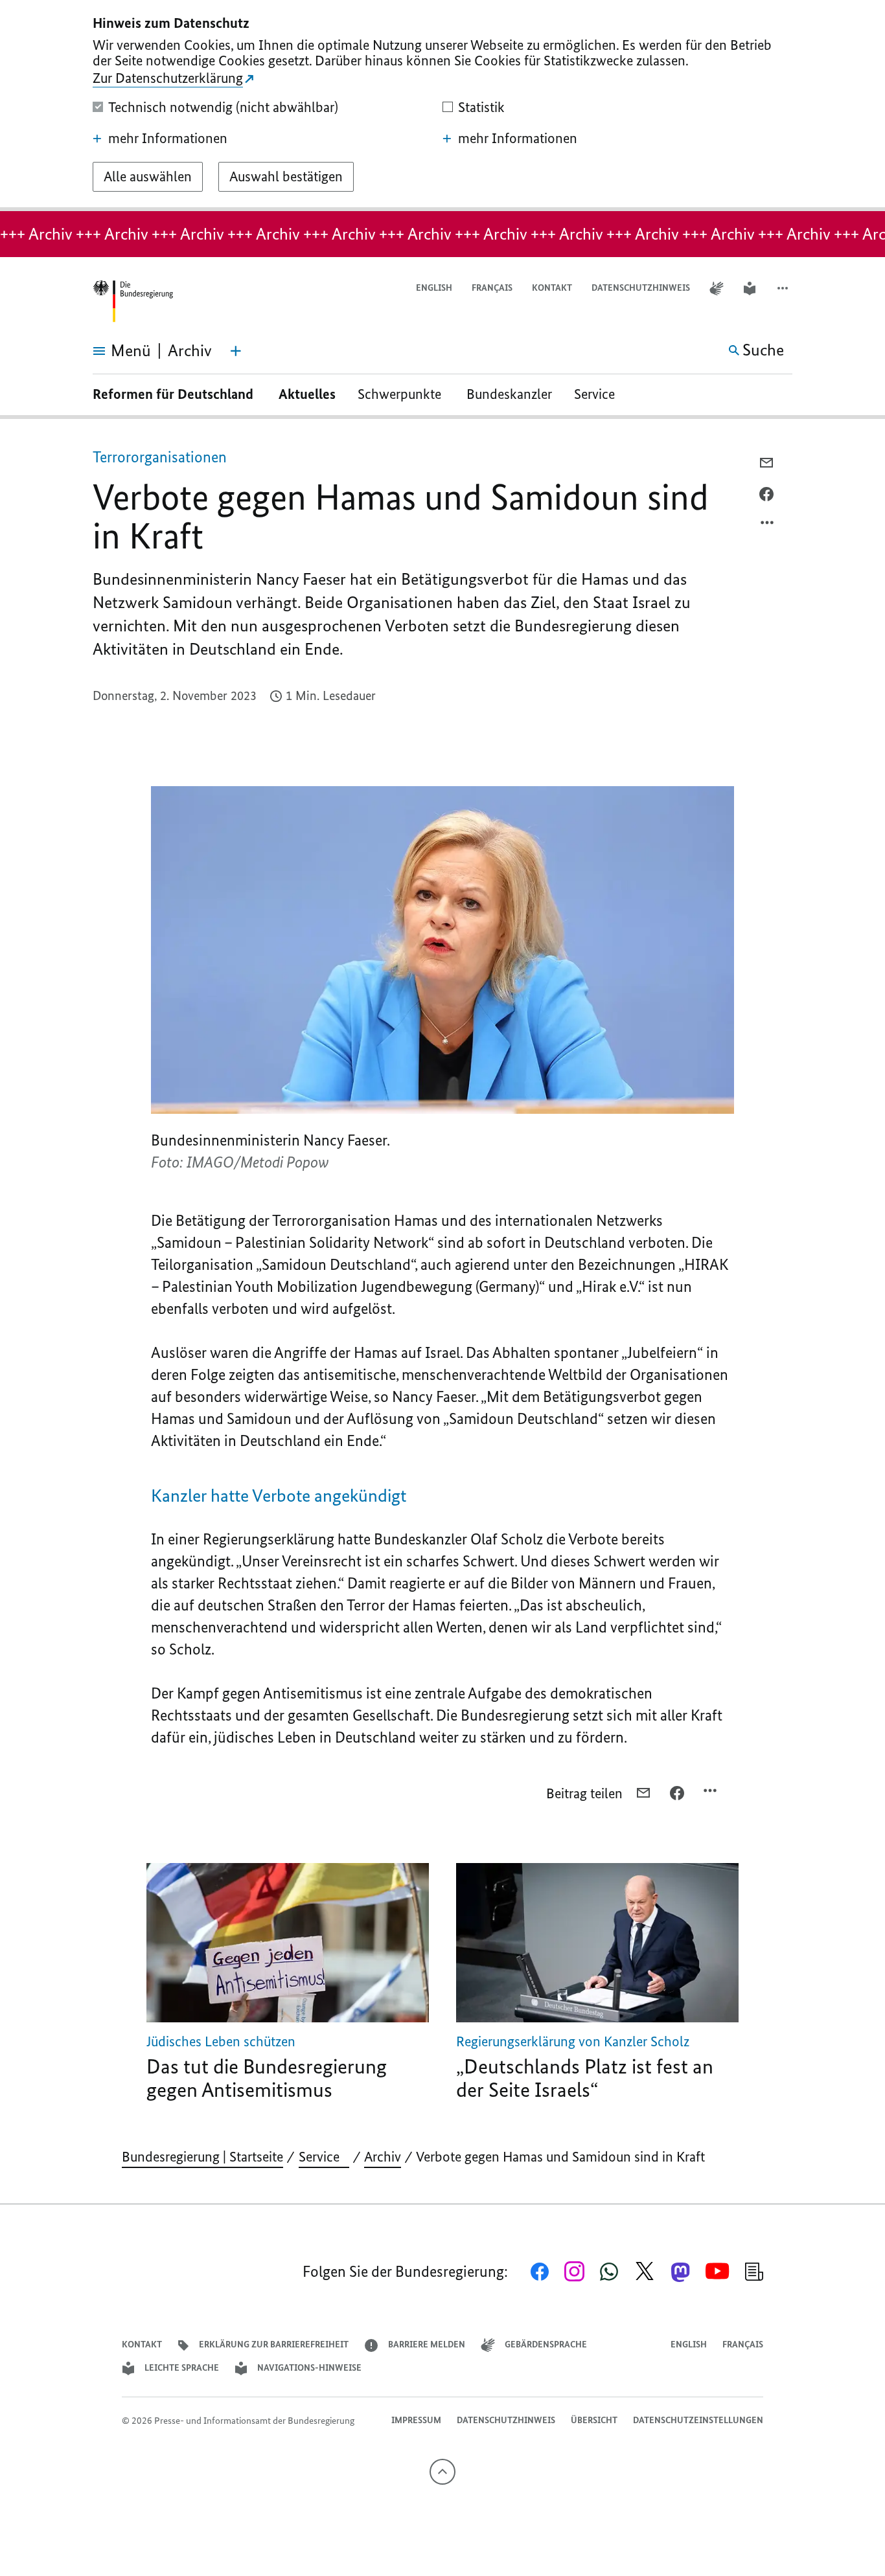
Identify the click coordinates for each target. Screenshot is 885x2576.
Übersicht (594, 2420)
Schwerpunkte (401, 394)
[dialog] (442, 106)
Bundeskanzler (509, 394)
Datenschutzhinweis (641, 288)
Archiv (383, 2157)
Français (492, 288)
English (434, 288)
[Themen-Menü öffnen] (236, 351)
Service (599, 394)
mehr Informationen (168, 139)
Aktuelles (307, 394)
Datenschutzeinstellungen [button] (698, 2420)
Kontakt (552, 288)
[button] (784, 288)
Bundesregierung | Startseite (202, 2157)
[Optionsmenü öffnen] (768, 526)
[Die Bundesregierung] (133, 301)
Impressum (416, 2420)
